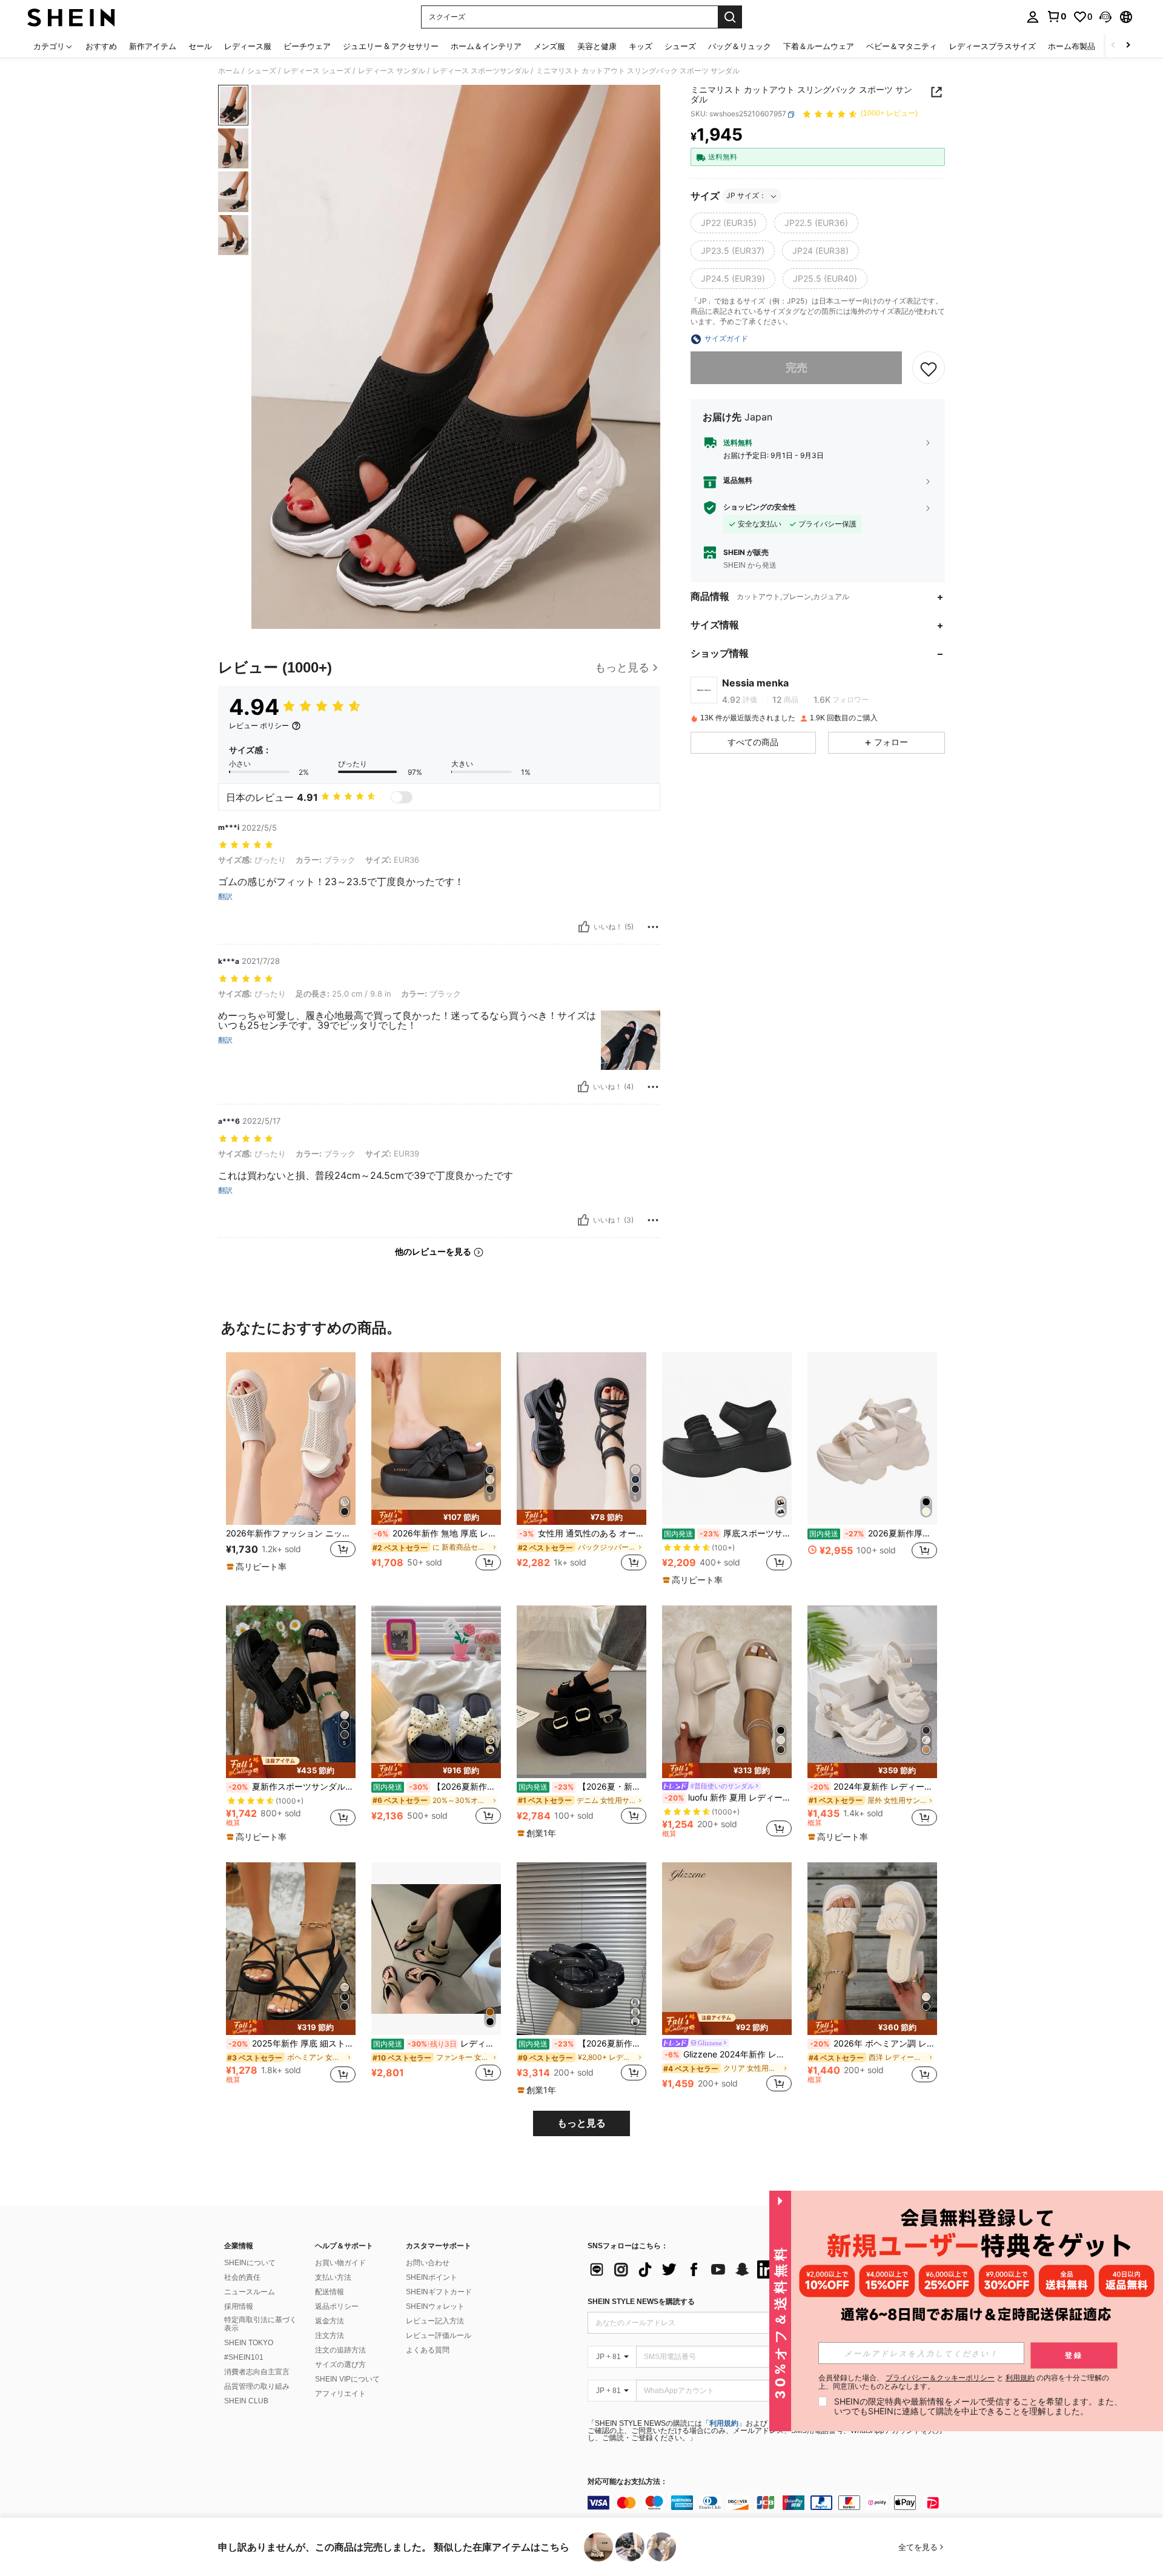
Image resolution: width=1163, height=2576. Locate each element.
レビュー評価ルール (439, 2335)
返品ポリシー (337, 2306)
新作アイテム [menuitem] (153, 46)
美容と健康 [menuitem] (597, 46)
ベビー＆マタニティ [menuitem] (902, 46)
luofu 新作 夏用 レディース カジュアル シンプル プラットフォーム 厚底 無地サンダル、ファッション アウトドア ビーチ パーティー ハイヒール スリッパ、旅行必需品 (728, 1798)
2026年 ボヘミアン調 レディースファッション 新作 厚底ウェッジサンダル (873, 2043)
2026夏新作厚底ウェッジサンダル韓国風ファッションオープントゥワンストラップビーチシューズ (873, 1533)
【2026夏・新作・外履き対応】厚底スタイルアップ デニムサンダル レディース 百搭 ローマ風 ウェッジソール (582, 1787)
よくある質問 (428, 2350)
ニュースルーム (250, 2292)
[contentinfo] (769, 2503)
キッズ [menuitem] (641, 46)
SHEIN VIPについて (347, 2379)
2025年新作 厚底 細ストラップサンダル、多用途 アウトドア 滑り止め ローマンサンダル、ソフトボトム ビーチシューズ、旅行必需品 (292, 2043)
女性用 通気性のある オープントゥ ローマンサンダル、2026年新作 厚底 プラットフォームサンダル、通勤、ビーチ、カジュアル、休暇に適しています (583, 1533)
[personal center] (1033, 17)
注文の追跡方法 (340, 2350)
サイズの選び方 (340, 2365)
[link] (1056, 16)
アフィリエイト (340, 2394)
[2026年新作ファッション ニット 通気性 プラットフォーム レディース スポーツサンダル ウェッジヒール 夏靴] (291, 1439)
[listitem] (291, 1468)
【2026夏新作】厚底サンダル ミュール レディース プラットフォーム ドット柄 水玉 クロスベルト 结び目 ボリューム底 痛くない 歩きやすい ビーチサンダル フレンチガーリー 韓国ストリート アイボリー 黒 (437, 1787)
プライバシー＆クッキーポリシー (940, 2378)
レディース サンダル (392, 71)
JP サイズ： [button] (746, 196)
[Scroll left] (1113, 46)
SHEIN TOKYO (249, 2343)
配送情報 (330, 2292)
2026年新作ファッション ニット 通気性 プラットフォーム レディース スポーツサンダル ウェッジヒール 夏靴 (291, 1533)
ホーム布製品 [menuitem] (1072, 46)
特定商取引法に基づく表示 (260, 2324)
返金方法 (330, 2321)
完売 (797, 368)
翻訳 (225, 897)
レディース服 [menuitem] (248, 46)
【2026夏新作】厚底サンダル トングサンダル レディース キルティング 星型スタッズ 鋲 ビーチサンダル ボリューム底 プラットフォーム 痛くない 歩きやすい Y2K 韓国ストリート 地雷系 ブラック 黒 (582, 2043)
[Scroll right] (1128, 46)
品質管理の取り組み (257, 2386)
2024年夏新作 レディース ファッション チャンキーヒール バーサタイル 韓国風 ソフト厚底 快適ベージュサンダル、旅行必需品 (873, 1787)
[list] (684, 2269)
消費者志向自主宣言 (257, 2372)
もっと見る (581, 2123)
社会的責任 (242, 2277)
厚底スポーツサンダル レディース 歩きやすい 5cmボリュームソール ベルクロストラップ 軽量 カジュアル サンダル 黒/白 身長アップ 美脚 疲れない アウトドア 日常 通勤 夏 (728, 1533)
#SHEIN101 (244, 2357)
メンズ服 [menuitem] (549, 46)
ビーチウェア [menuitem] (307, 46)
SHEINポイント (432, 2277)
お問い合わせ (428, 2263)
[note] (258, 1567)
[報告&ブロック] (653, 927)
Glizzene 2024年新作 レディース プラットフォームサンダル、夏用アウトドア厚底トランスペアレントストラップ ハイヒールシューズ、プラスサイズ (728, 2054)
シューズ (262, 71)
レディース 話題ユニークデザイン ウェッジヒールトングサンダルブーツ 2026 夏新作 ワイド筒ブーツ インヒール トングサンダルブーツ (437, 2043)
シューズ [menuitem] (680, 46)
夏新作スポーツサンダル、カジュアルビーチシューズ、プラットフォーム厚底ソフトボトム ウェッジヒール (292, 1787)
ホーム (229, 71)
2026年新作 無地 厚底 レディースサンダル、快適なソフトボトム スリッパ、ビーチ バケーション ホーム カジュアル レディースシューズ (437, 1533)
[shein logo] (71, 17)
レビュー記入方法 (435, 2321)
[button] (1105, 17)
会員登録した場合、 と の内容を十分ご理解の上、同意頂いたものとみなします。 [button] (964, 2382)
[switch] (402, 797)
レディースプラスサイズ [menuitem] (992, 46)
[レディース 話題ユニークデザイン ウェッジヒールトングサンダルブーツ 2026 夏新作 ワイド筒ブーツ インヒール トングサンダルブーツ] (436, 1949)
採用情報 (239, 2306)
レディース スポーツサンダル (481, 71)
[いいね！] (584, 927)
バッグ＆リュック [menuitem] (740, 46)
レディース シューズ (317, 71)
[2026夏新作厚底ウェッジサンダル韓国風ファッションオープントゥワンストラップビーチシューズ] (872, 1439)
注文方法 (330, 2335)
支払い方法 (333, 2277)
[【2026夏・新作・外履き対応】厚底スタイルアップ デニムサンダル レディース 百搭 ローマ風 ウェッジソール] (581, 1692)
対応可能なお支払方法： (628, 2482)
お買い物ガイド (340, 2263)
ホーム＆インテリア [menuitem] (486, 46)
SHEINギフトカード (439, 2292)
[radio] (729, 224)
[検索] (730, 17)
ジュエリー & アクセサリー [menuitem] (391, 46)
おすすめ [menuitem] (101, 46)
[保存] (929, 368)
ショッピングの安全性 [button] (760, 508)
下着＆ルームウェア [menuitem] (819, 46)
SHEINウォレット (435, 2306)
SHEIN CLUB (246, 2401)
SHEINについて (250, 2263)
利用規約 (724, 2423)
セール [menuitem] (200, 46)
